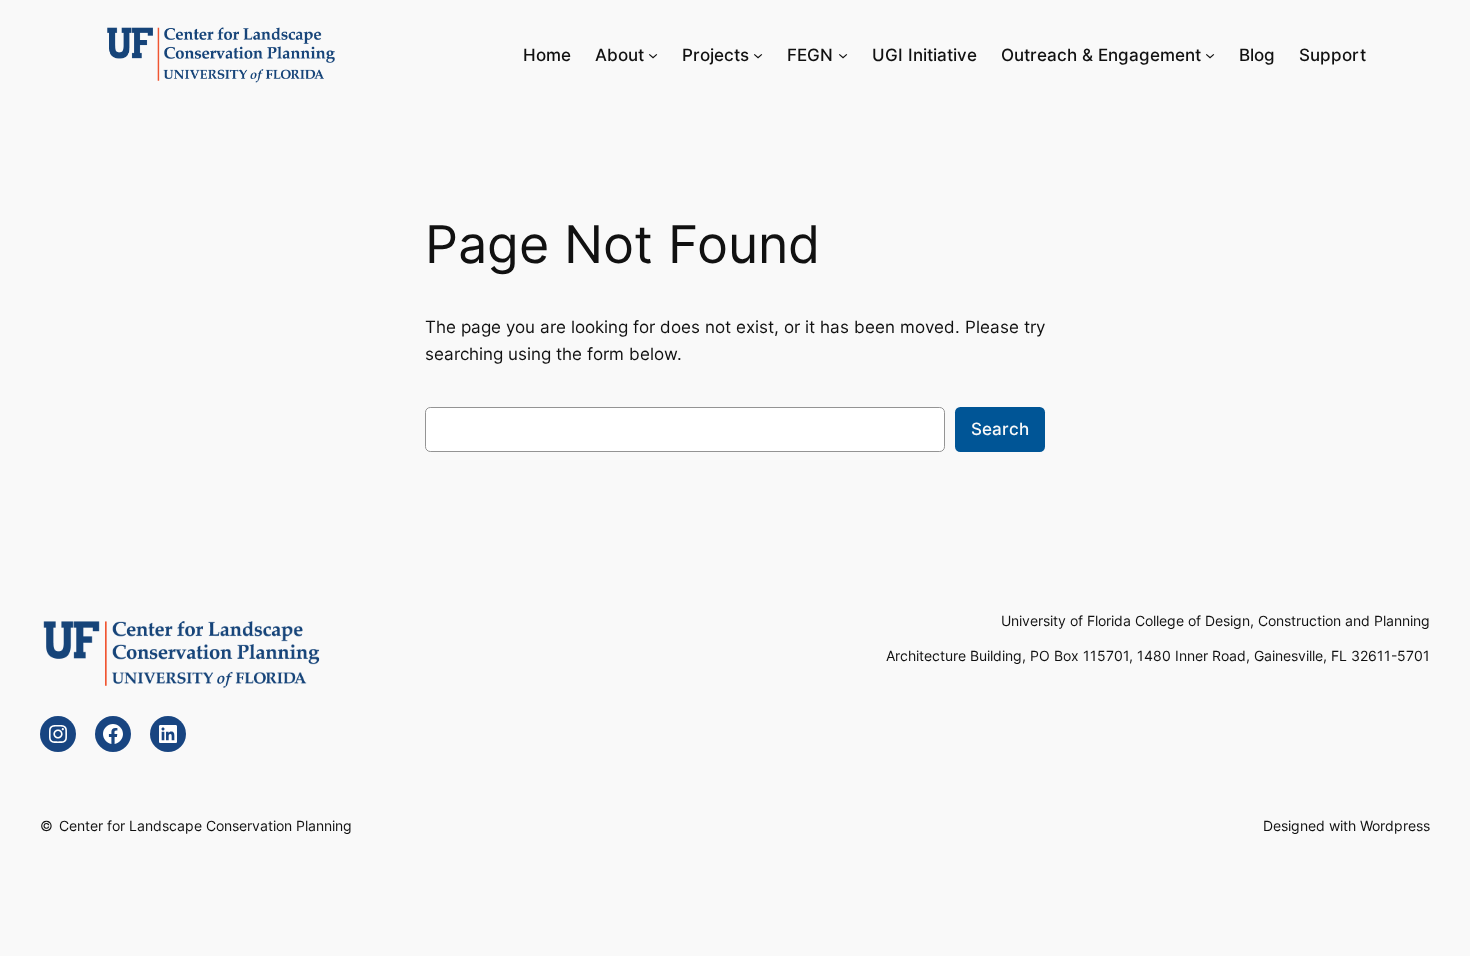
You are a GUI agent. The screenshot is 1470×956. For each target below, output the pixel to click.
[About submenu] (653, 55)
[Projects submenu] (758, 55)
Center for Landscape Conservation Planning (205, 825)
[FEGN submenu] (843, 55)
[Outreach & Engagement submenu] (1210, 55)
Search (1000, 429)
